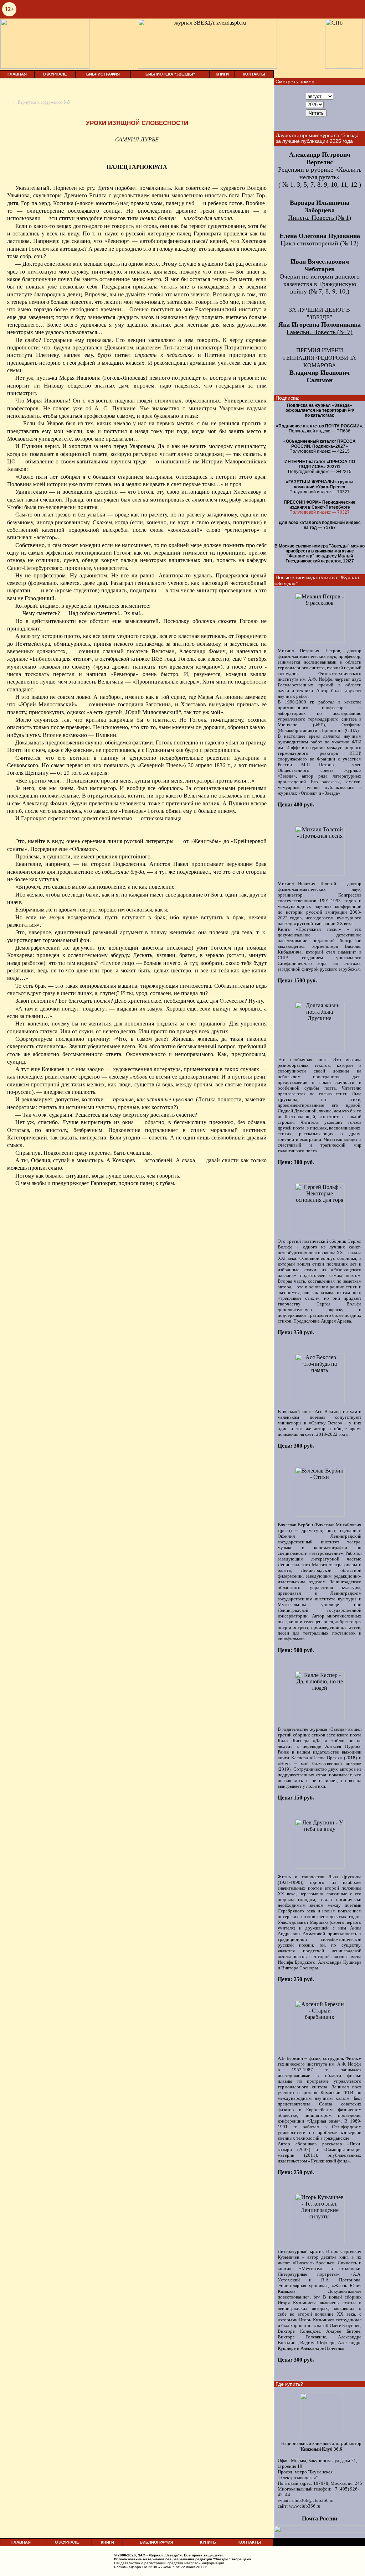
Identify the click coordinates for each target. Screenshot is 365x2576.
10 (334, 185)
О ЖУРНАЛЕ (55, 74)
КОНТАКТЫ (254, 74)
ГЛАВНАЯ (17, 74)
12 (354, 185)
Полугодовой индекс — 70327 (320, 512)
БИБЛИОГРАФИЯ (103, 74)
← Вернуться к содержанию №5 (41, 102)
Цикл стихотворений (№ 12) (320, 243)
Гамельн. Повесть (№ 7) (320, 332)
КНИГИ (222, 74)
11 (344, 185)
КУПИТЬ (208, 2542)
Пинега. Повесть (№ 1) (320, 218)
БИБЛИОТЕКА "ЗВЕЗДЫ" (170, 74)
